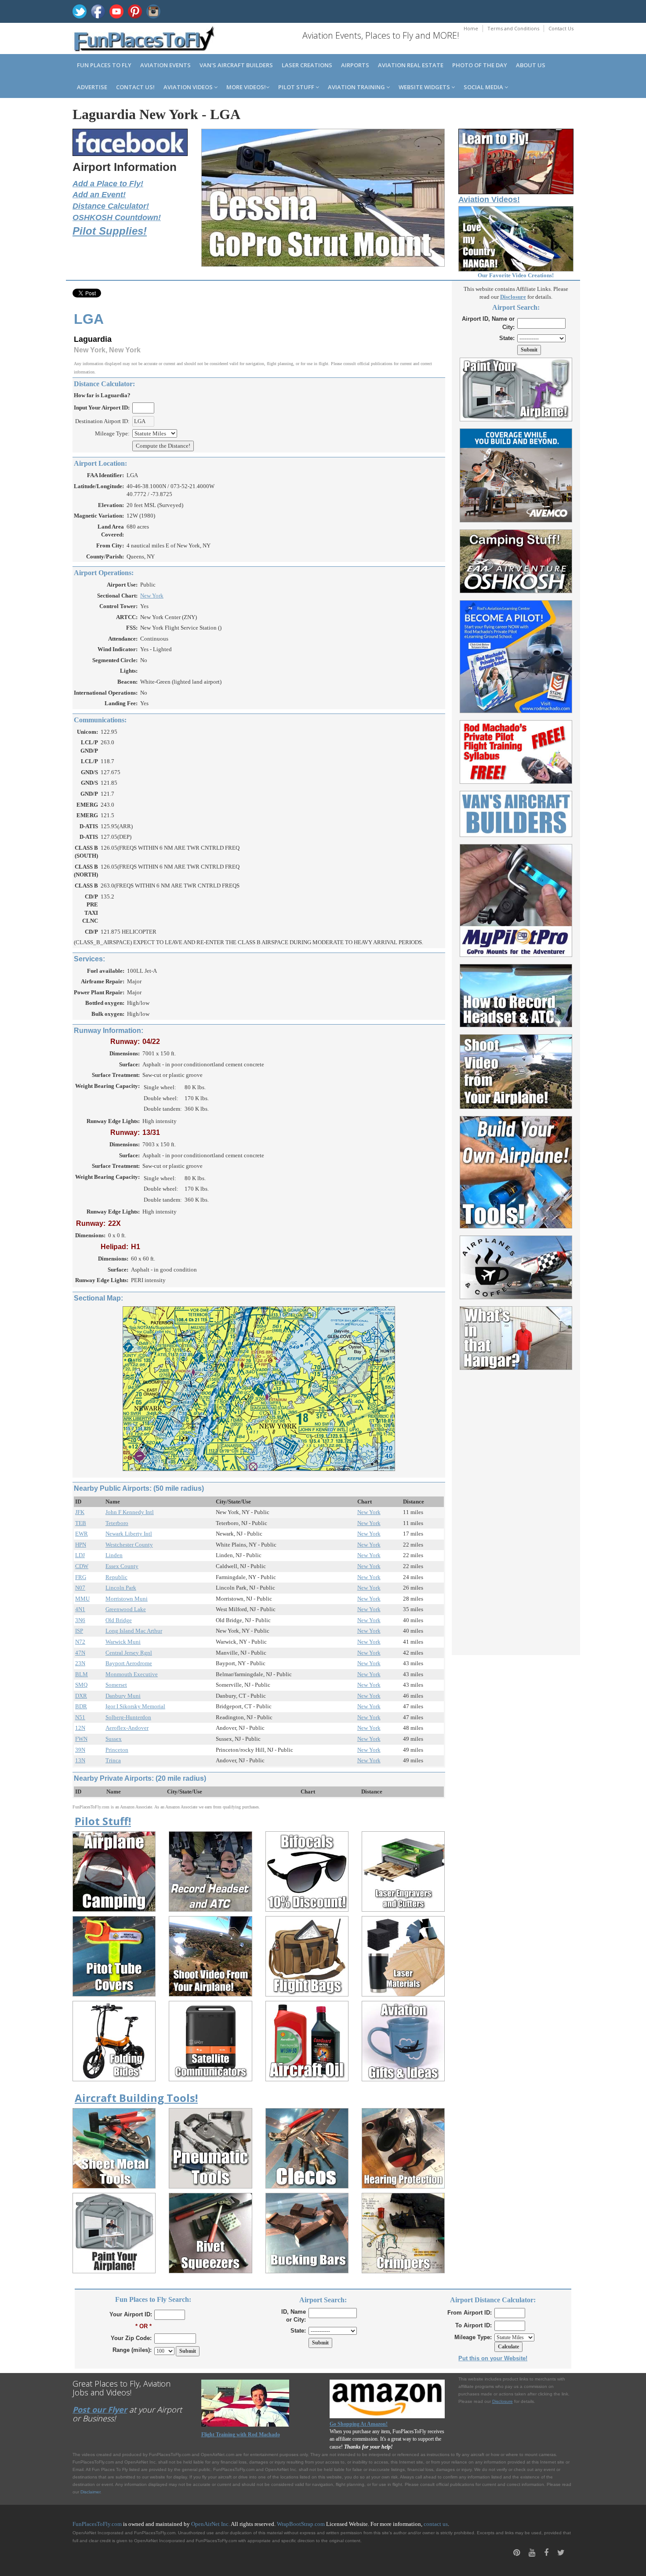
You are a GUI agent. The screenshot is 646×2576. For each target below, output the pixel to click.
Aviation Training (357, 87)
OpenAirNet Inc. (210, 2524)
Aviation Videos (189, 87)
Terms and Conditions (513, 28)
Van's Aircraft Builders (236, 65)
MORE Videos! (246, 87)
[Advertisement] (516, 1507)
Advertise (92, 87)
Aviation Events (165, 65)
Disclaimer (90, 2492)
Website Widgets (425, 87)
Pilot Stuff (297, 87)
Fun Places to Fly (104, 65)
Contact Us (561, 28)
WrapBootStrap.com (301, 2524)
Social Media (484, 87)
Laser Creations (307, 65)
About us (531, 65)
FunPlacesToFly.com (97, 2524)
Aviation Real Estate (411, 65)
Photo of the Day (480, 65)
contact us (436, 2524)
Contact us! (135, 87)
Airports (355, 65)
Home (471, 28)
